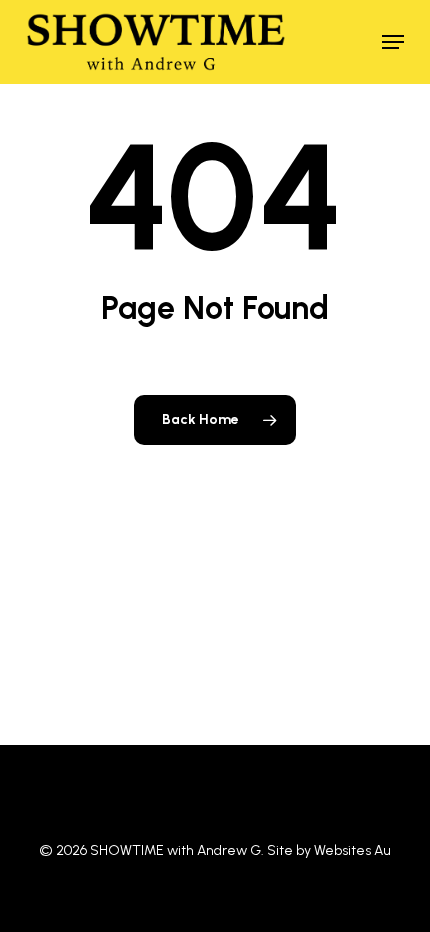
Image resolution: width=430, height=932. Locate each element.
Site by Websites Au (329, 850)
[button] (393, 42)
